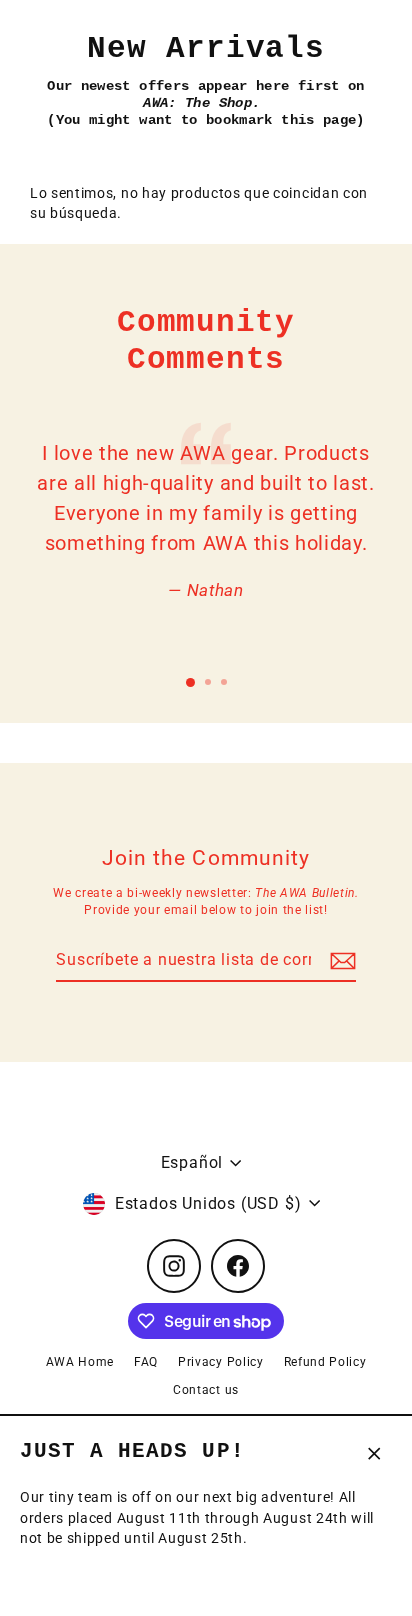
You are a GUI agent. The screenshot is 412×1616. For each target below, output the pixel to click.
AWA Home (80, 1362)
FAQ (146, 1362)
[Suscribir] (340, 961)
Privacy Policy (221, 1362)
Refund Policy (325, 1362)
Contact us (206, 1390)
